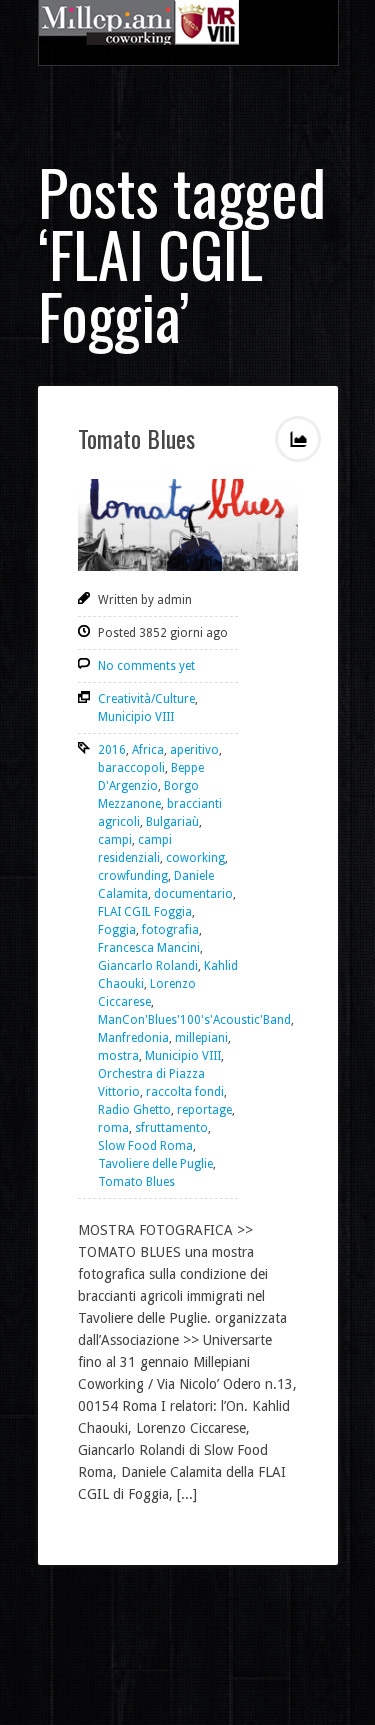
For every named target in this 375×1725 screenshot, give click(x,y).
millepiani (201, 1038)
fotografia (170, 930)
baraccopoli (131, 768)
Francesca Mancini (149, 948)
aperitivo (194, 750)
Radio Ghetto (134, 1110)
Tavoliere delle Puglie (155, 1164)
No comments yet (146, 666)
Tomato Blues (136, 438)
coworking (195, 858)
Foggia (117, 930)
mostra (118, 1056)
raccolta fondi (185, 1092)
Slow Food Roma (145, 1146)
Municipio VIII (136, 717)
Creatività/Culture (146, 699)
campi (115, 840)
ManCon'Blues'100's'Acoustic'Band (194, 1020)
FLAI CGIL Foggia (145, 912)
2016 (112, 750)
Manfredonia (133, 1038)
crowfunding (133, 876)
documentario (193, 894)
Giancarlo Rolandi (148, 966)
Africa (148, 750)
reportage (204, 1110)
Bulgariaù (172, 822)
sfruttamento (171, 1128)
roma (113, 1128)
